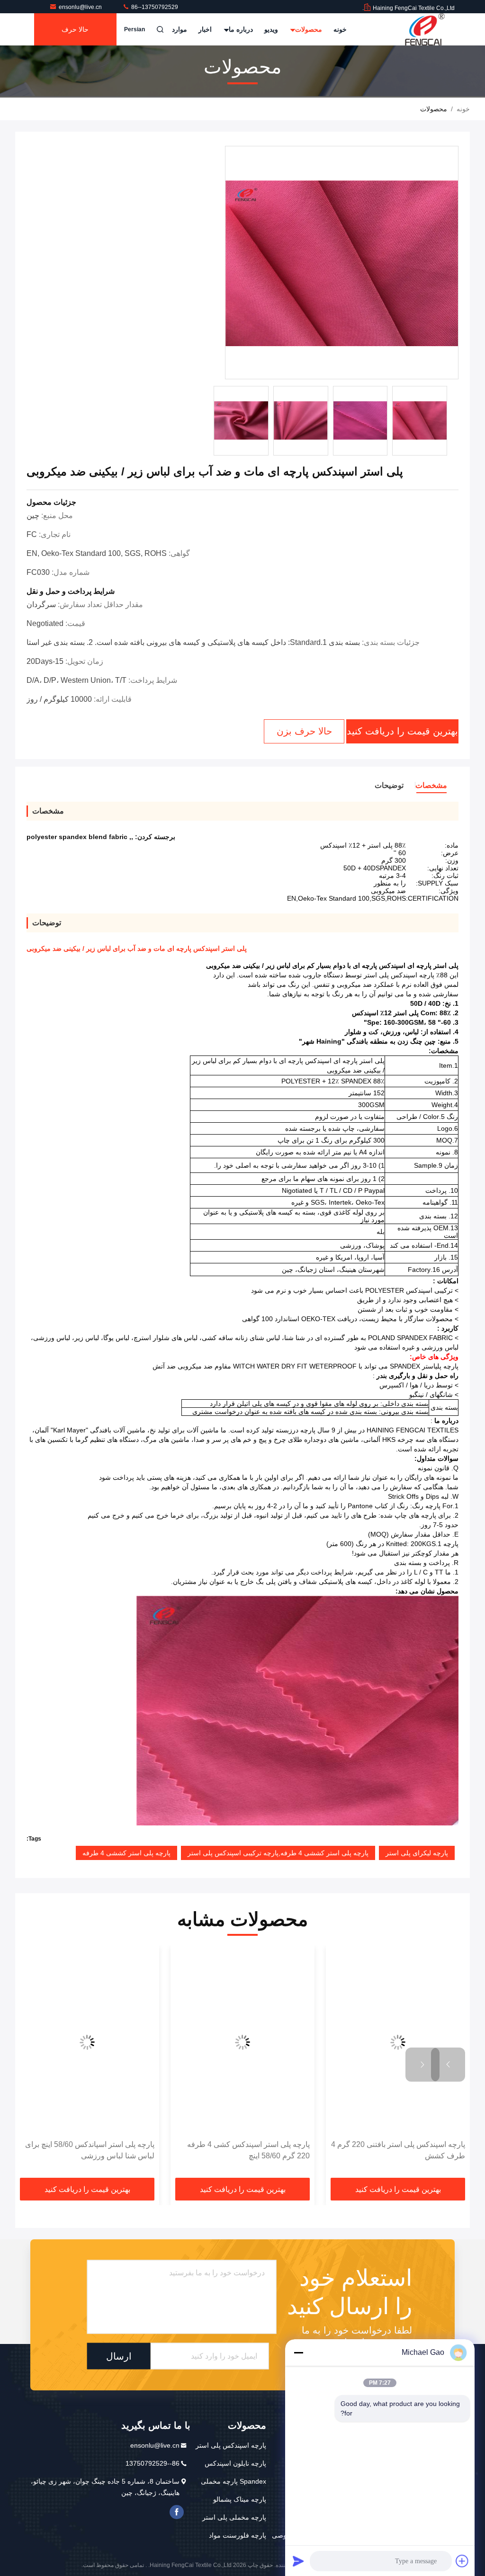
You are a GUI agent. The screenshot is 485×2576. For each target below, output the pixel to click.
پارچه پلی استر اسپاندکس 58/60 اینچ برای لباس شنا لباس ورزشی (124, 2150)
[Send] (298, 2561)
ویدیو (271, 29)
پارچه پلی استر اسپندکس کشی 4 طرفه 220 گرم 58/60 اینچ (283, 2150)
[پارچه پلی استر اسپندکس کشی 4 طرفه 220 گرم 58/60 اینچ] (277, 2043)
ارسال (119, 2356)
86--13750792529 (154, 7)
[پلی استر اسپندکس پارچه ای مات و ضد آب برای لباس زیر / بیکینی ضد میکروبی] (342, 263)
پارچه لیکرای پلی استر (417, 1853)
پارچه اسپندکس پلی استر (231, 2445)
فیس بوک (177, 2512)
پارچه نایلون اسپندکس (235, 2463)
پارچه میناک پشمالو (240, 2499)
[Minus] (298, 2352)
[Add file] (462, 2561)
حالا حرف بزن (75, 36)
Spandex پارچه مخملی (234, 2481)
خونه (340, 29)
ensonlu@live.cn (81, 7)
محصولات (308, 29)
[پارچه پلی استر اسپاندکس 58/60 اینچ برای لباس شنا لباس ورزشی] (122, 2043)
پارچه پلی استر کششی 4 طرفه (126, 1853)
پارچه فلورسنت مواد (238, 2535)
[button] (448, 2065)
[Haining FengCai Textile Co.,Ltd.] (425, 29)
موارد (180, 29)
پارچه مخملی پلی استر (234, 2517)
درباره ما (240, 29)
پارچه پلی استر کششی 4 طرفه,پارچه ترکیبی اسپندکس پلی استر (278, 1853)
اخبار (205, 29)
